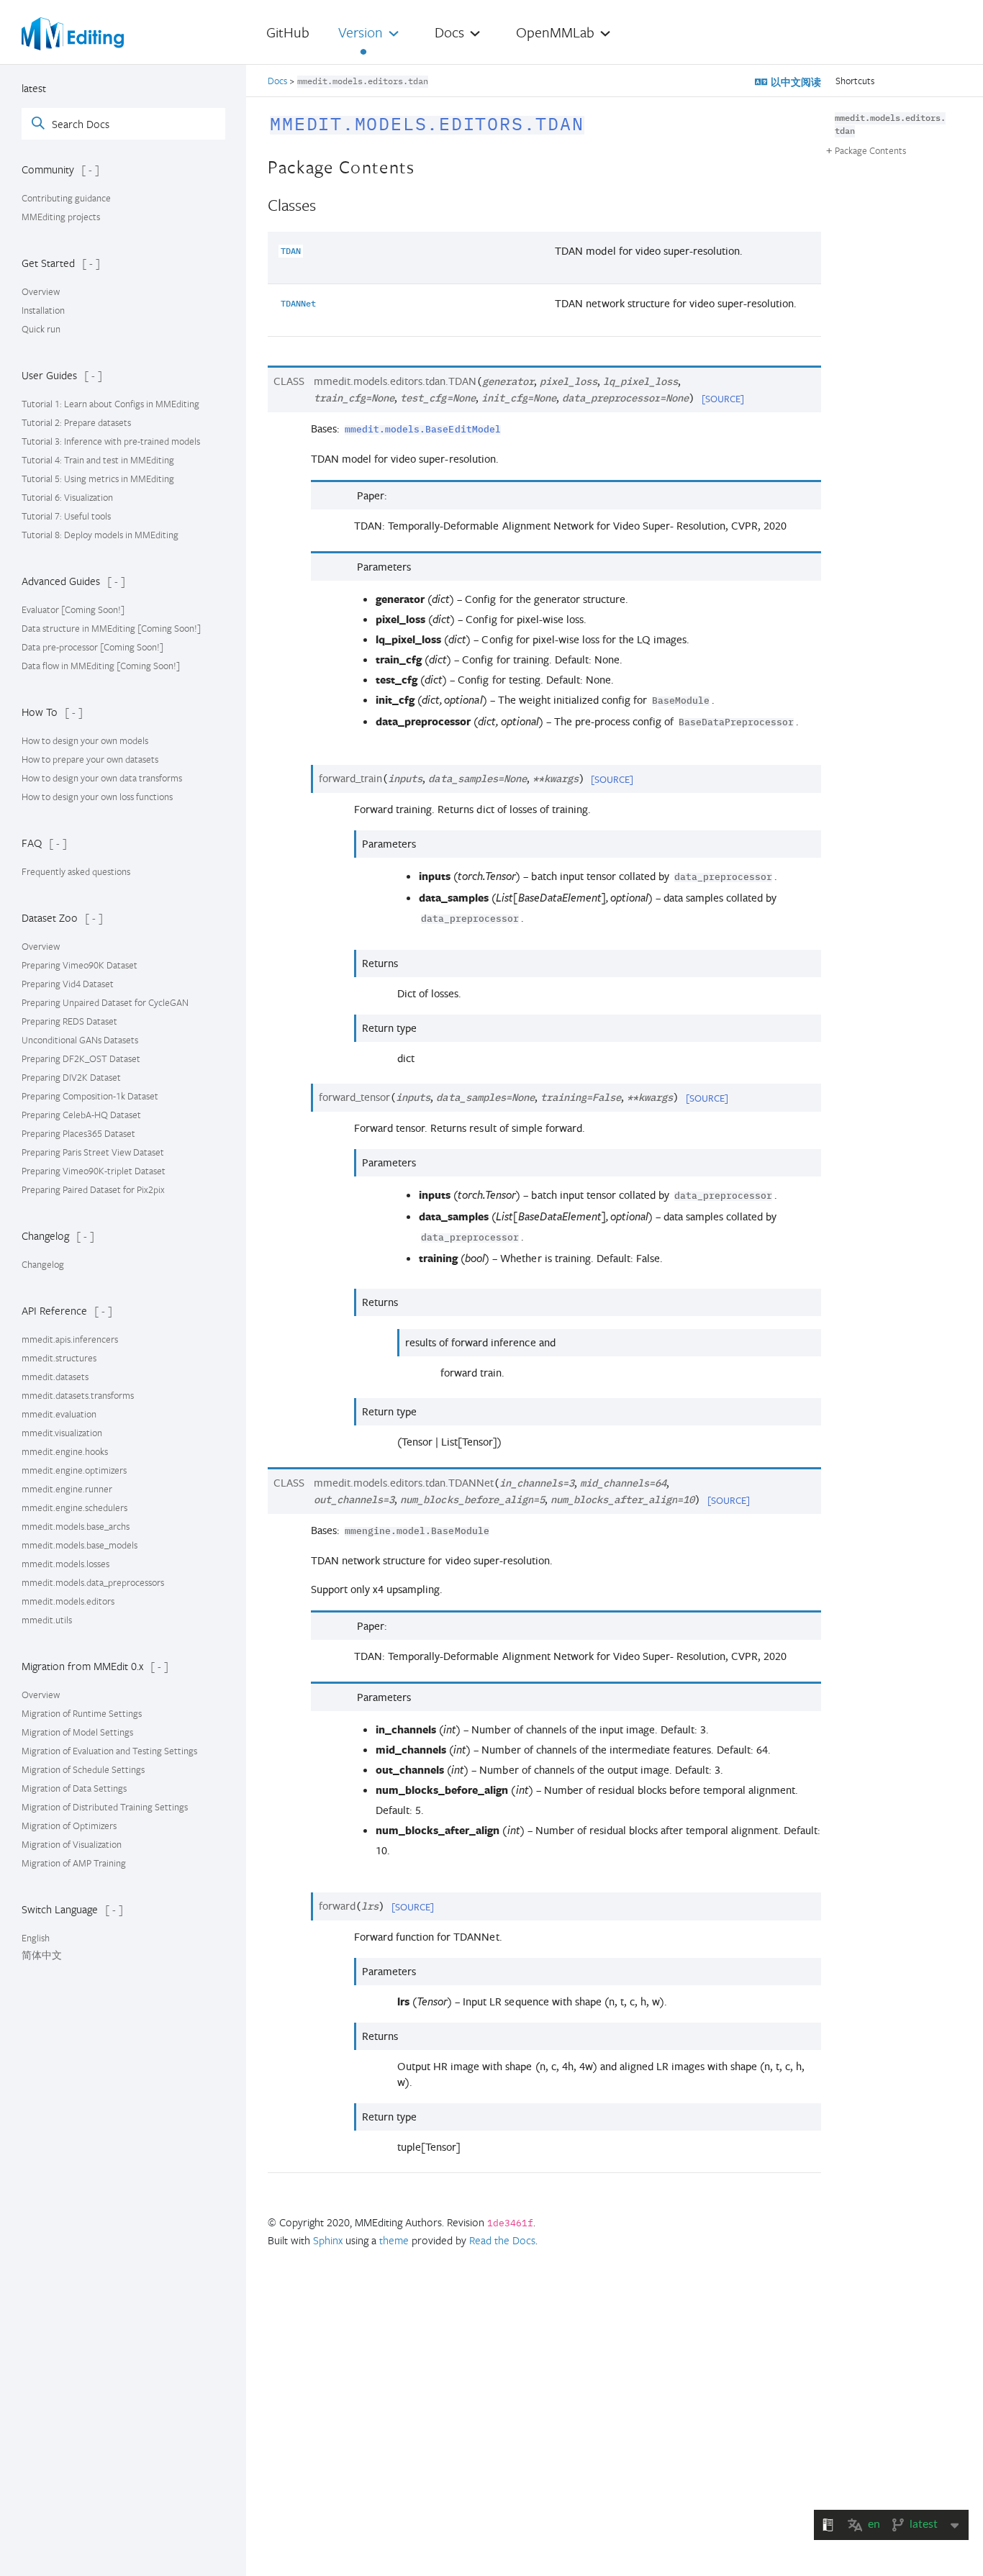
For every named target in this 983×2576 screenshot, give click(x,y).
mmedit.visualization (62, 1433)
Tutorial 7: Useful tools (66, 516)
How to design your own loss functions (97, 797)
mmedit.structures (59, 1358)
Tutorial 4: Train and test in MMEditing (98, 460)
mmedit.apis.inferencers (70, 1339)
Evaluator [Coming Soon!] (73, 609)
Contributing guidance (66, 198)
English (36, 1938)
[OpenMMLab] (73, 34)
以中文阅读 (794, 82)
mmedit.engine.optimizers (74, 1470)
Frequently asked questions (76, 871)
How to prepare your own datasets (90, 759)
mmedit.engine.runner (67, 1489)
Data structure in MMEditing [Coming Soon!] (111, 628)
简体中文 (42, 1955)
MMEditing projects (61, 217)
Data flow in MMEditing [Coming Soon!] (101, 666)
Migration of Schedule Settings (83, 1769)
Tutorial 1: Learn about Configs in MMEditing (110, 404)
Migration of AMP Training (74, 1863)
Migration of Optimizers (69, 1826)
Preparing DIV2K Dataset (71, 1077)
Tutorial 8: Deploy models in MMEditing (100, 535)
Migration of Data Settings (74, 1788)
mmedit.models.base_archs (76, 1526)
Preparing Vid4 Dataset (68, 984)
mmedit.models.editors (68, 1601)
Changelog (43, 1264)
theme (394, 2240)
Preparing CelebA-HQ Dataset (81, 1115)
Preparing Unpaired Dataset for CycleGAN (105, 1002)
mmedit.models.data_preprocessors (93, 1582)
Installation (43, 310)
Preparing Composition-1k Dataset (90, 1096)
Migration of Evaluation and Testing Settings (109, 1751)
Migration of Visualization (72, 1844)
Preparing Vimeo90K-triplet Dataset (94, 1171)
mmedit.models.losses (65, 1564)
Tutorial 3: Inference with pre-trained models (111, 441)
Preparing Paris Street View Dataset (93, 1152)
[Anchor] (599, 120)
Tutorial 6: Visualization (67, 497)
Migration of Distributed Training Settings (105, 1807)
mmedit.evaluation (59, 1414)
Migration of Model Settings (77, 1732)
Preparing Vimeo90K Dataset (80, 965)
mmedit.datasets (55, 1377)
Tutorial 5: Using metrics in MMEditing (98, 479)
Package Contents (870, 150)
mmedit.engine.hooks (65, 1451)
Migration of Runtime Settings (82, 1713)
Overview (41, 291)
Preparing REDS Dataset (69, 1021)
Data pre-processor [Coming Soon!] (92, 647)
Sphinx (328, 2240)
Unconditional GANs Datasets (80, 1040)
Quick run (41, 329)
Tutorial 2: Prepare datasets (76, 422)
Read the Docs (502, 2240)
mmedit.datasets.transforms (78, 1395)
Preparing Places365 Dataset (78, 1133)
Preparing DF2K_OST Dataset (81, 1058)
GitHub (288, 32)
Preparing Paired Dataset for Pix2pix (93, 1189)
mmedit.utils (47, 1620)
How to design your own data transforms (102, 778)
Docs (278, 81)
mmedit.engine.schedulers (74, 1507)
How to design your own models (85, 740)
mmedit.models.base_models (80, 1545)
